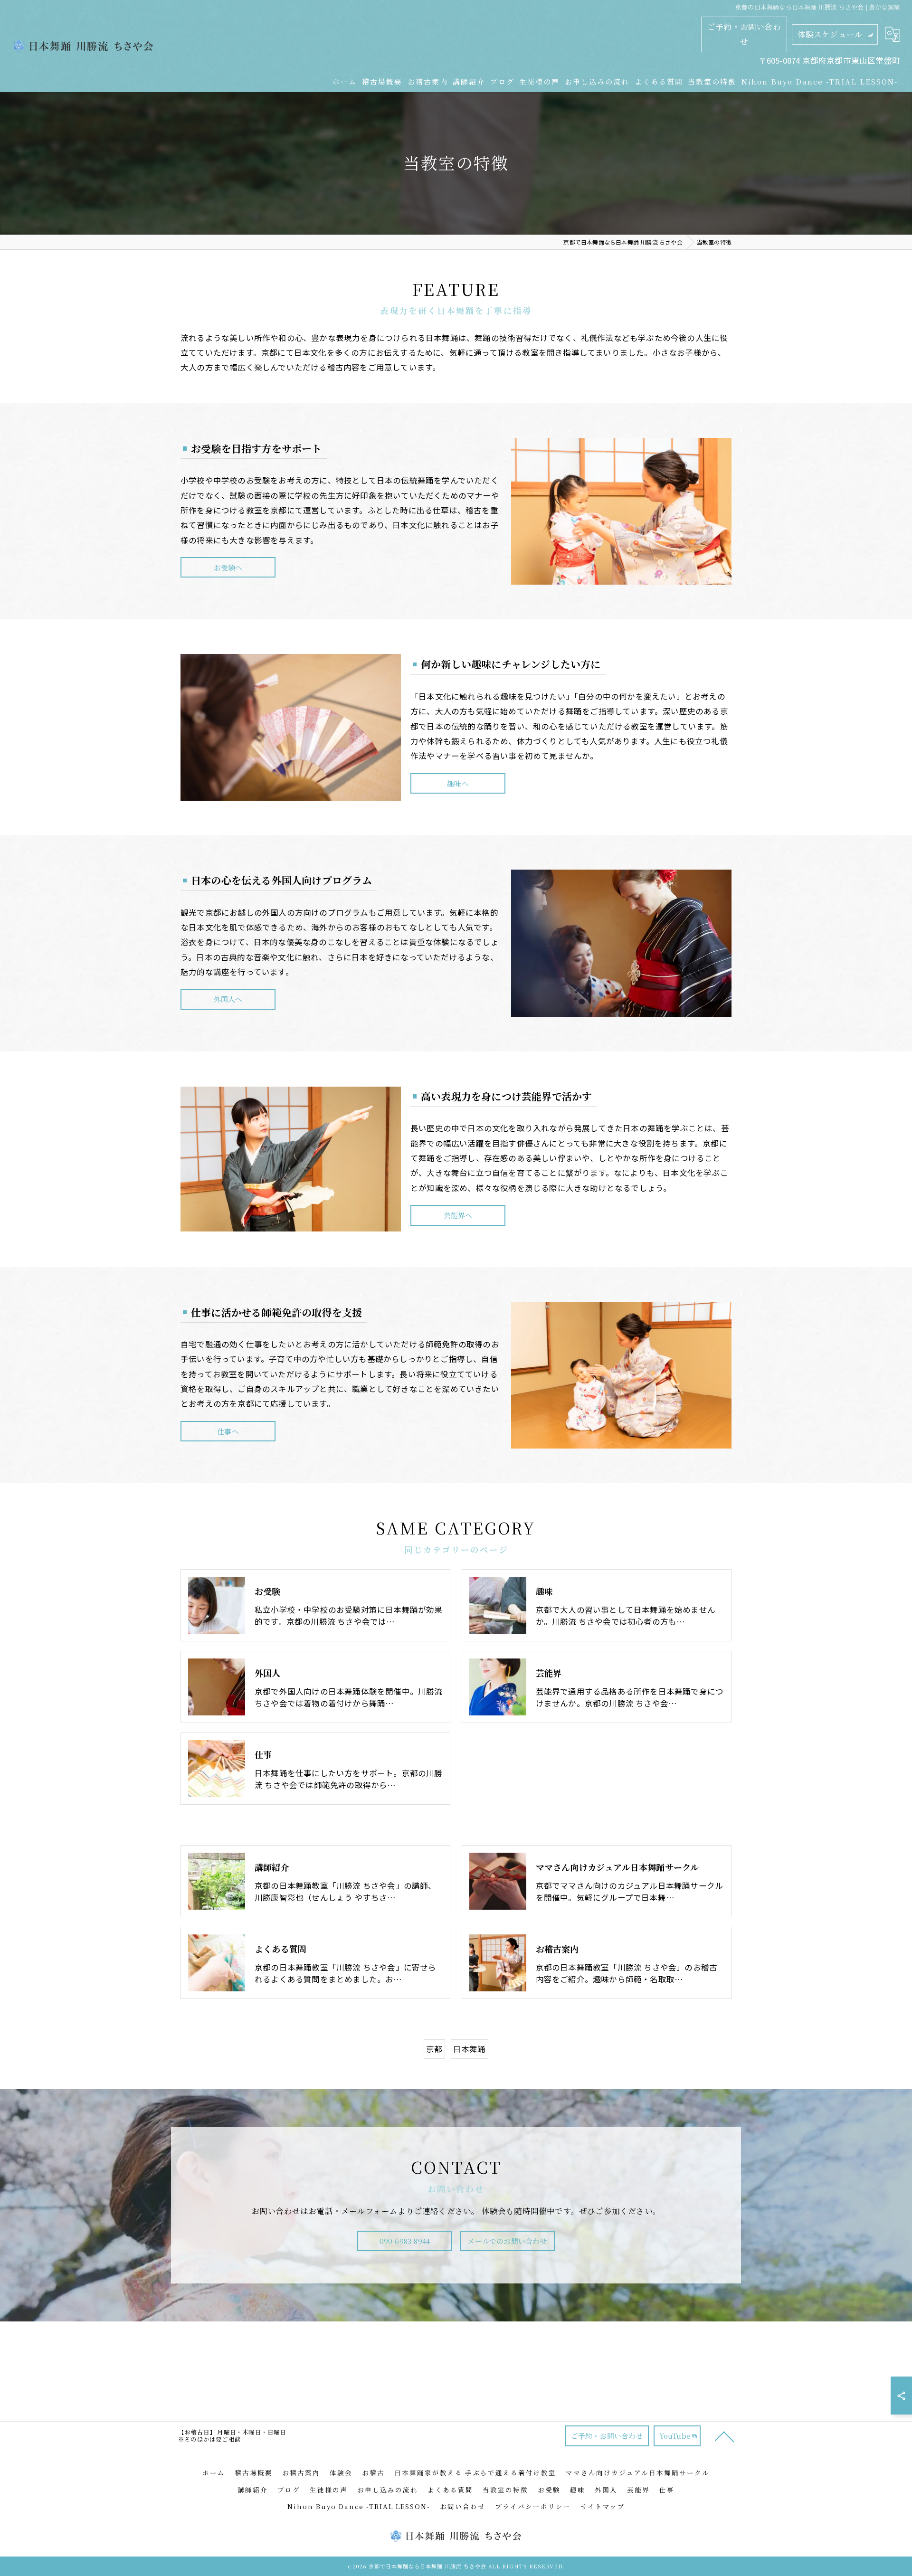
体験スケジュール (830, 34)
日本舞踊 (470, 2049)
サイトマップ (603, 2506)
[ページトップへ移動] (724, 2436)
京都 (434, 2049)
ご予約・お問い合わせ (744, 34)
